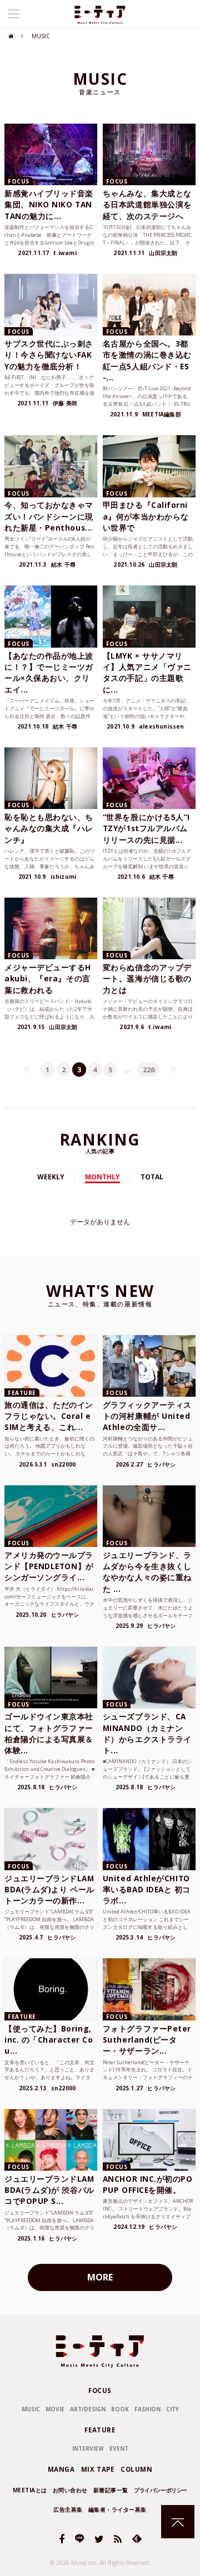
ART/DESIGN (88, 2409)
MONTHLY (102, 1177)
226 (149, 1070)
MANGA (61, 2469)
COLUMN (136, 2469)
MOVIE (55, 2409)
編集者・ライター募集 (117, 2509)
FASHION (147, 2409)
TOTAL (152, 1177)
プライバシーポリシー (161, 2490)
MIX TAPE (98, 2469)
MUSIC (31, 2409)
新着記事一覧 (111, 2490)
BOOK (120, 2409)
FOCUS (100, 2391)
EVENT (119, 2448)
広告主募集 (68, 2509)
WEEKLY (51, 1177)
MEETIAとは (30, 2490)
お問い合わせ (70, 2490)
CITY (172, 2409)
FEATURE (100, 2430)
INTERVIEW (88, 2448)
